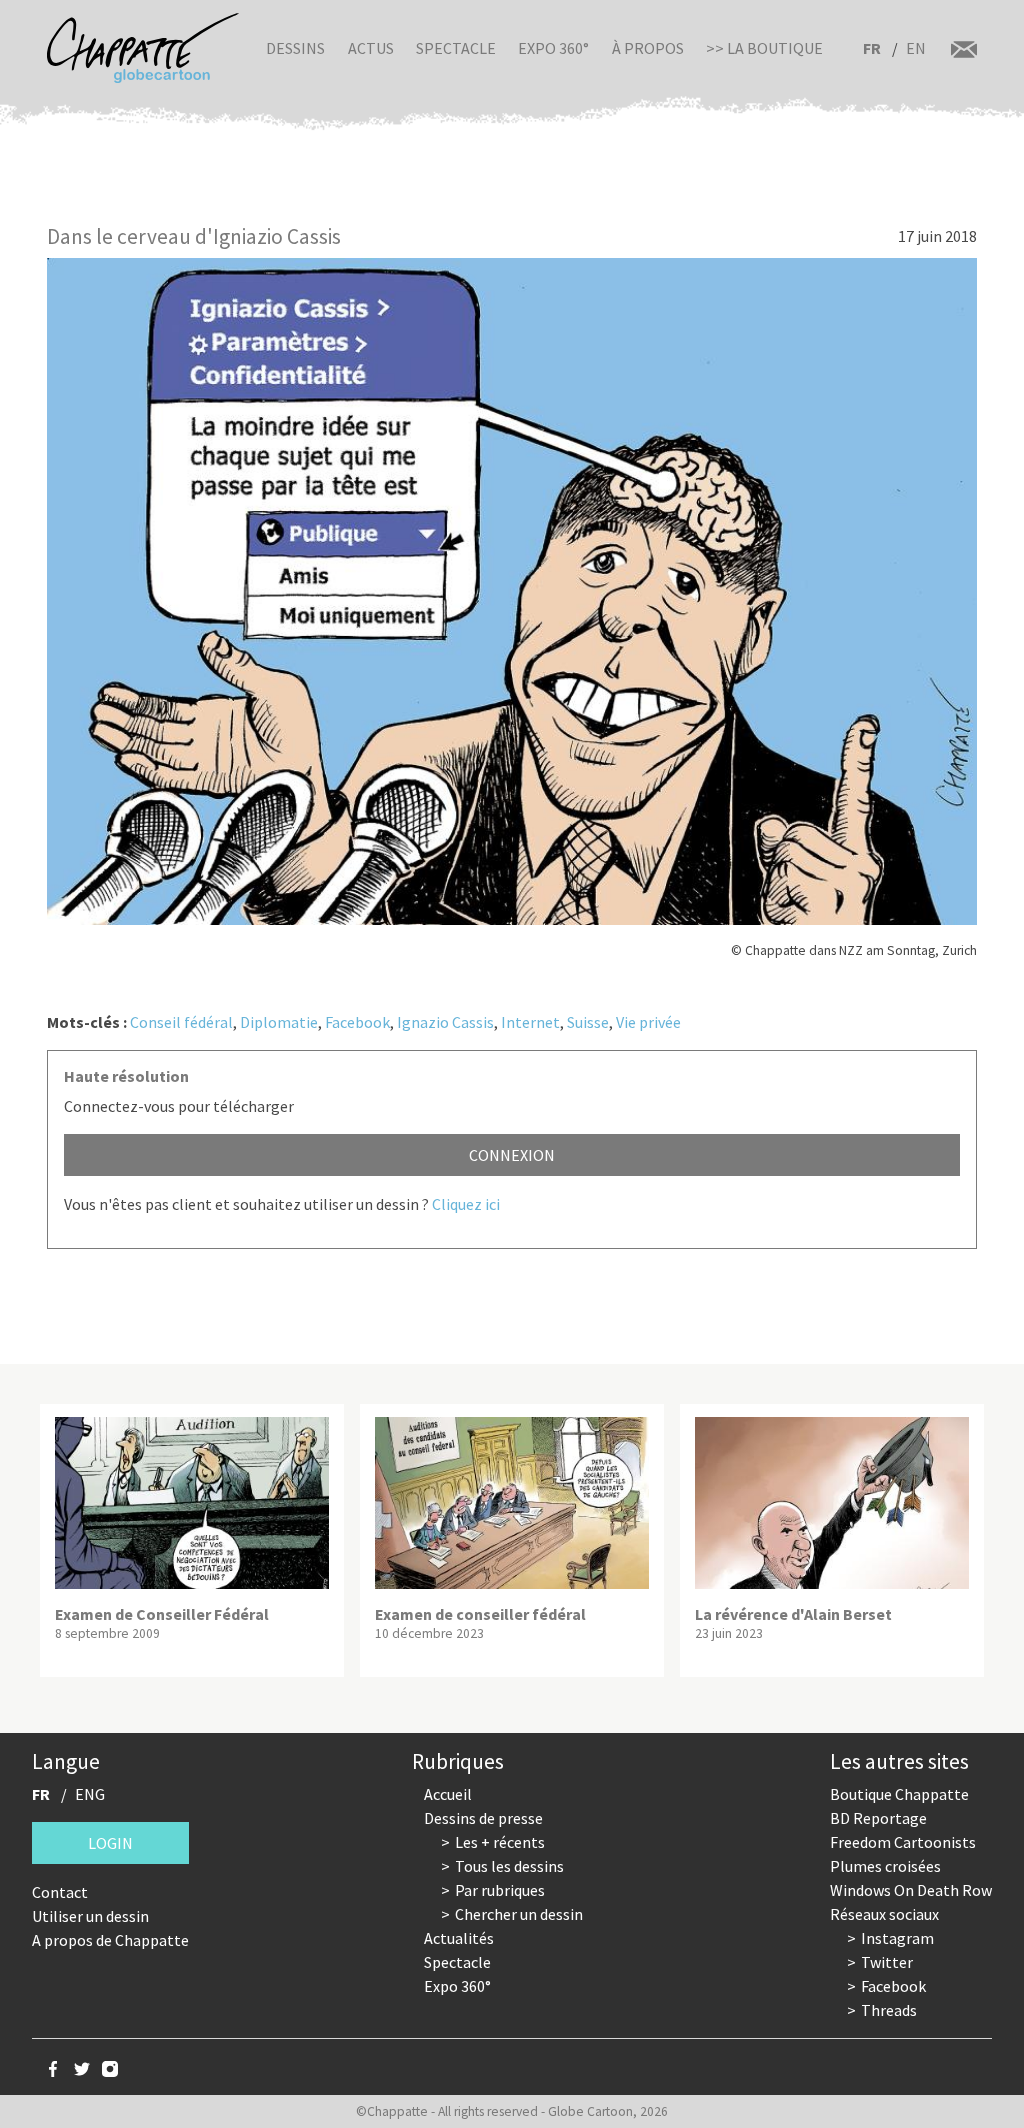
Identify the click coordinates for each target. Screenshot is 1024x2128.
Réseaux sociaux (884, 1914)
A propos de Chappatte (110, 1940)
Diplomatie (279, 1022)
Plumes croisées (885, 1866)
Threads (889, 2010)
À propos (648, 48)
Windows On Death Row (911, 1890)
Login (110, 1843)
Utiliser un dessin (90, 1916)
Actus (371, 48)
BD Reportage (878, 1818)
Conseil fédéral (181, 1022)
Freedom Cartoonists (903, 1842)
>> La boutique (764, 48)
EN (916, 48)
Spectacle (456, 48)
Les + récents (500, 1842)
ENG (90, 1794)
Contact (60, 1892)
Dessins (295, 48)
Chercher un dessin (519, 1914)
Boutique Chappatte (899, 1794)
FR (872, 48)
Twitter (887, 1962)
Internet (530, 1022)
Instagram (897, 1938)
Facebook (357, 1022)
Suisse (588, 1022)
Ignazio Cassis (445, 1022)
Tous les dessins (509, 1866)
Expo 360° (553, 48)
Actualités (459, 1938)
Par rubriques (500, 1890)
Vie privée (648, 1022)
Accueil (448, 1794)
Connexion (512, 1155)
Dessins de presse (483, 1818)
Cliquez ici (466, 1204)
